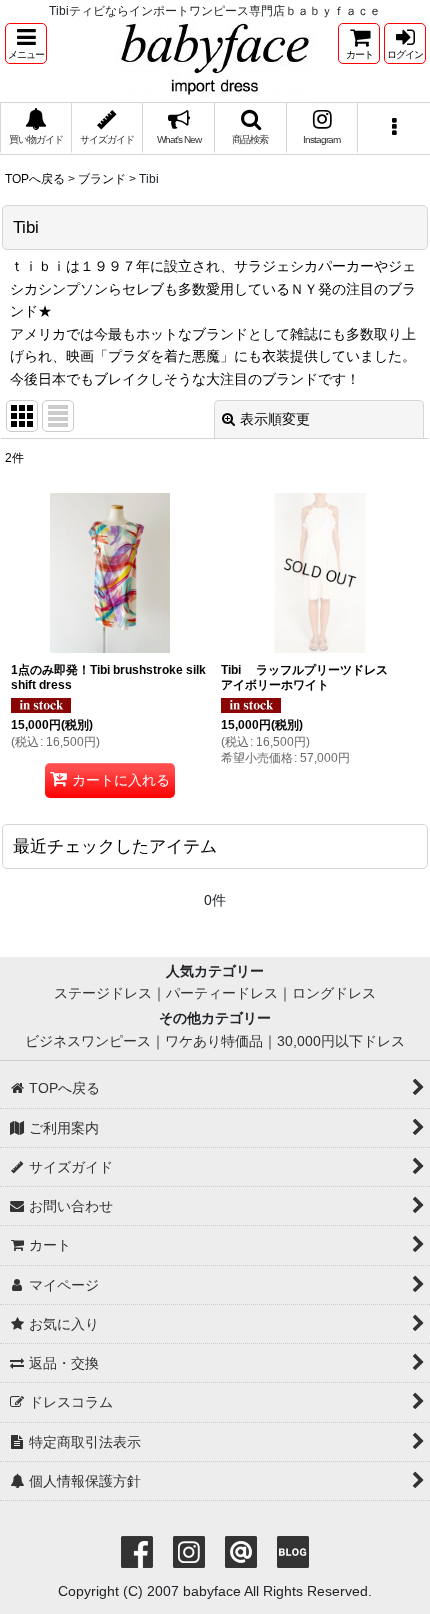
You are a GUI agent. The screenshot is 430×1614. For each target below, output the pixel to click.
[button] (26, 43)
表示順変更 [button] (275, 419)
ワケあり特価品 (214, 1041)
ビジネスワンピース (88, 1041)
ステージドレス (103, 993)
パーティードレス (222, 993)
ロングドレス (334, 993)
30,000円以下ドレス (341, 1041)
